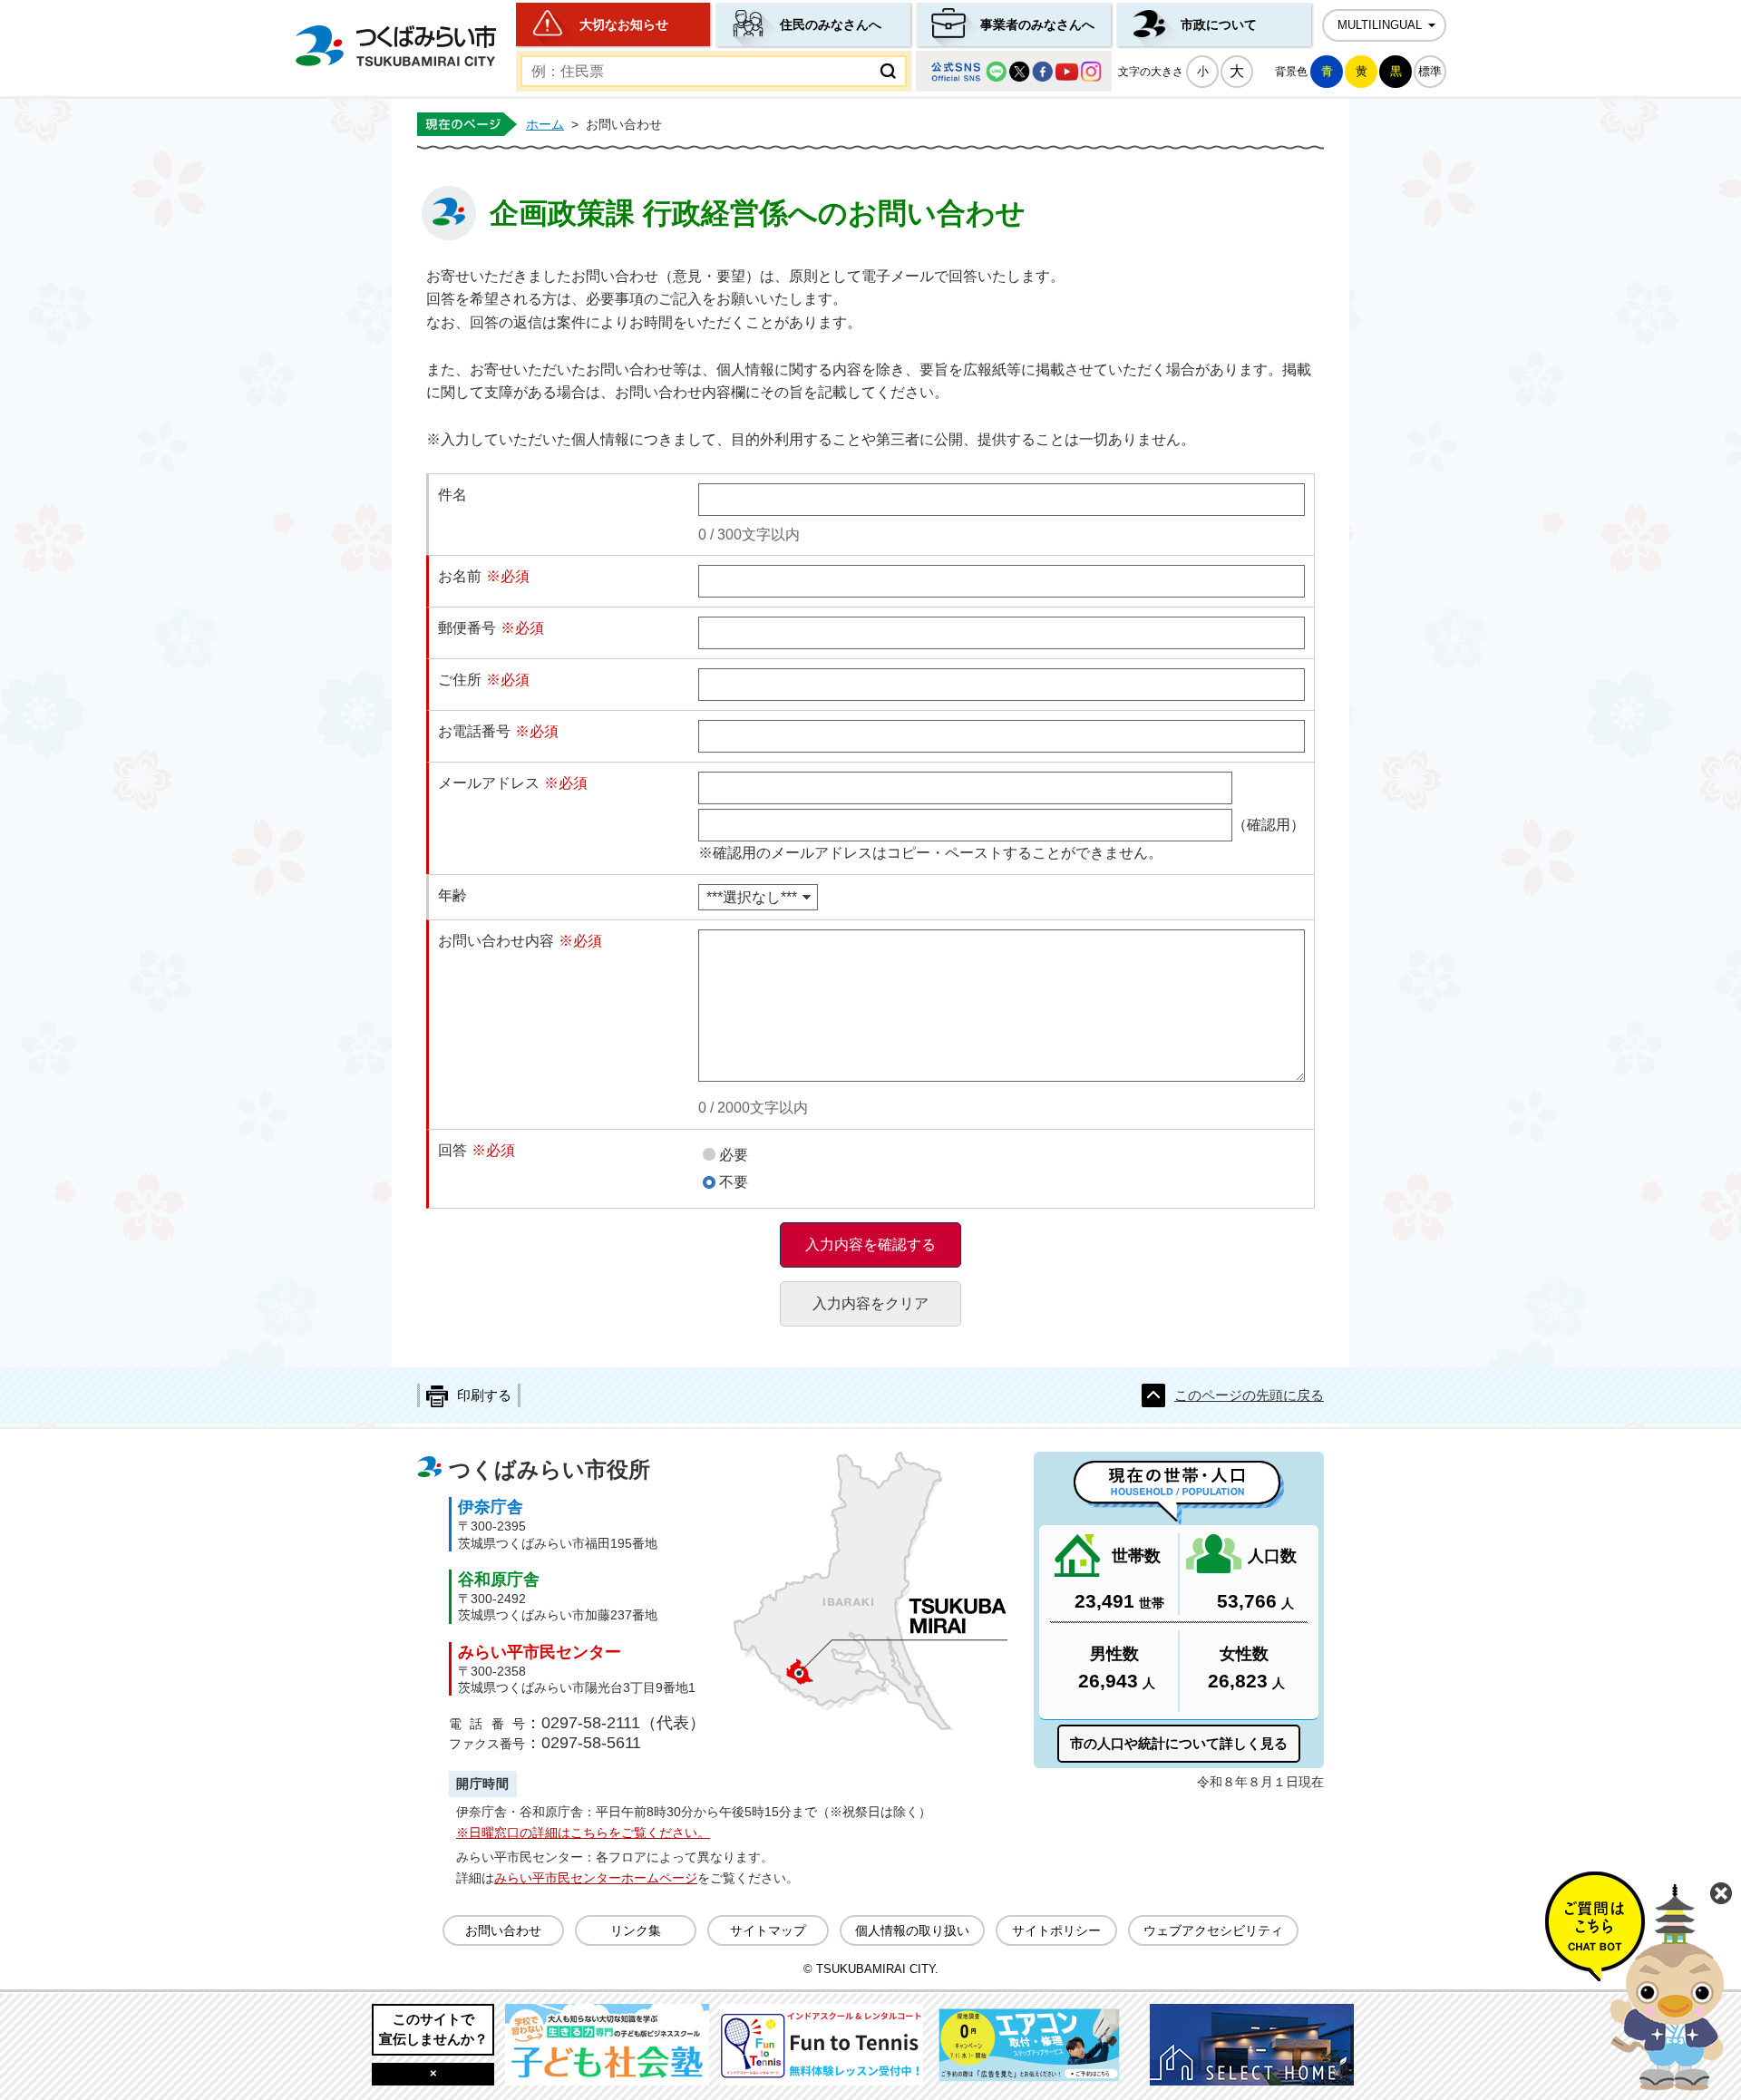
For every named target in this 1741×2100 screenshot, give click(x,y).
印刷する (484, 1395)
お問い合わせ (503, 1930)
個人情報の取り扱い (912, 1930)
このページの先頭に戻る (1249, 1395)
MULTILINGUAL (1380, 25)
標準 (1430, 71)
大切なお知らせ (624, 24)
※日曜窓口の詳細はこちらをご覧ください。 (583, 1833)
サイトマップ (768, 1930)
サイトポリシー (1056, 1930)
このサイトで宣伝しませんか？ (433, 2029)
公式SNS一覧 (1014, 71)
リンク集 (636, 1930)
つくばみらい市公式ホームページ (395, 46)
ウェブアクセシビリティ (1213, 1930)
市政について (1219, 24)
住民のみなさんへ (831, 24)
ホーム (545, 124)
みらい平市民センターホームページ (596, 1878)
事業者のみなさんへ (1037, 24)
